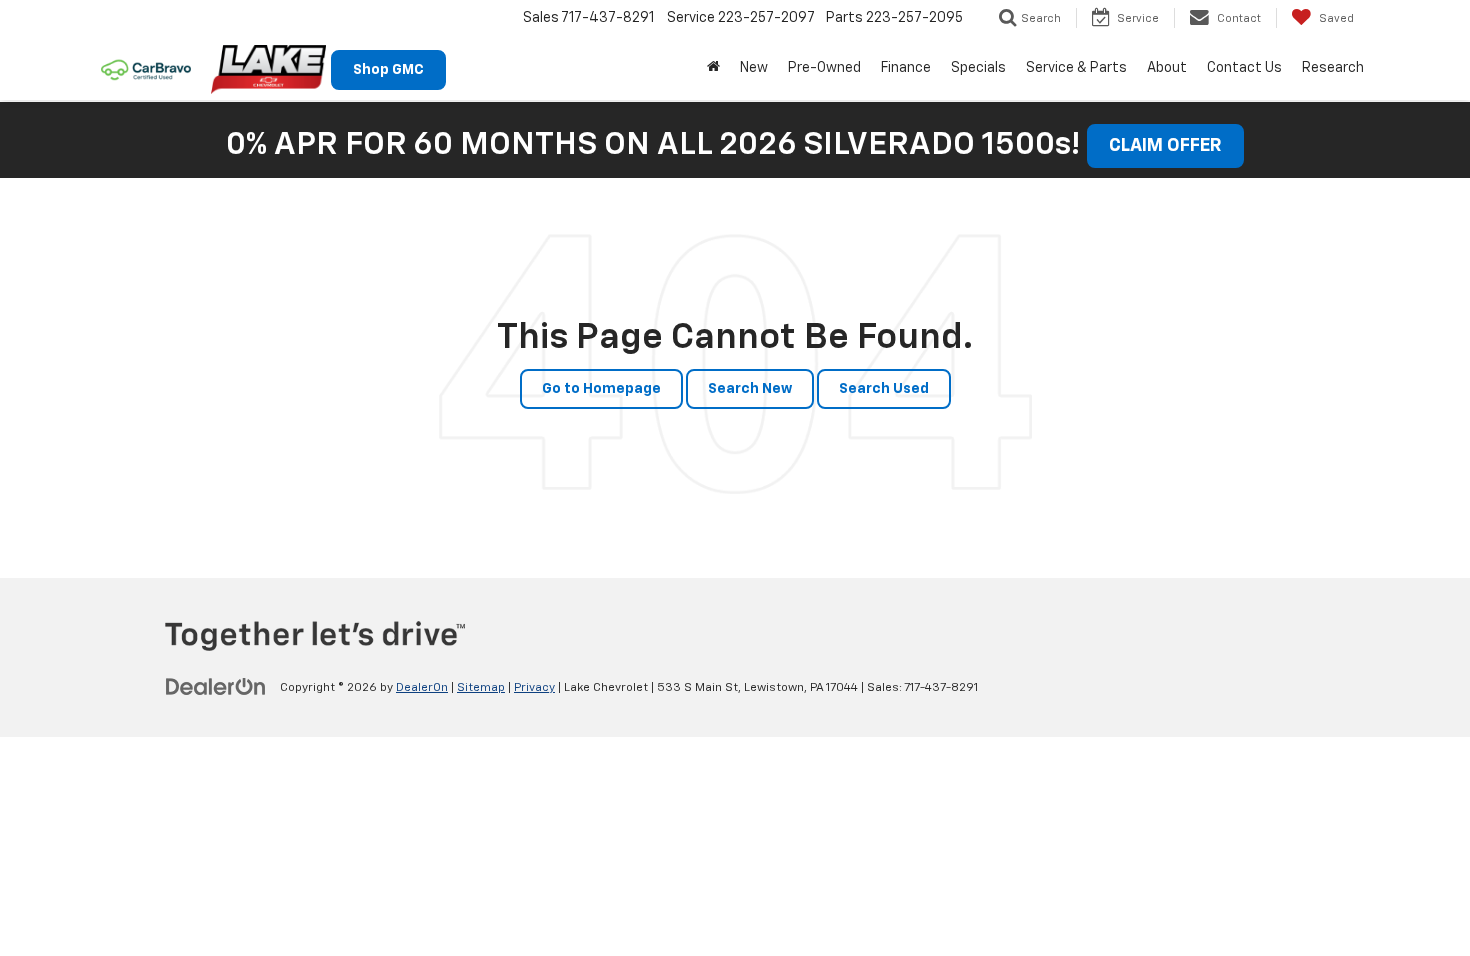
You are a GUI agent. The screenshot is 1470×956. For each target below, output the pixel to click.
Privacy (534, 688)
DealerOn (422, 688)
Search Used (884, 389)
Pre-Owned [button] (824, 68)
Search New (750, 389)
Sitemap (481, 688)
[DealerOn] (216, 687)
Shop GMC (388, 70)
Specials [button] (978, 68)
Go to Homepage (601, 389)
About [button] (1167, 68)
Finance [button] (906, 68)
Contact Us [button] (1244, 68)
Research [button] (1333, 68)
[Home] (713, 68)
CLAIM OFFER (1165, 146)
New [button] (754, 68)
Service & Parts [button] (1076, 68)
